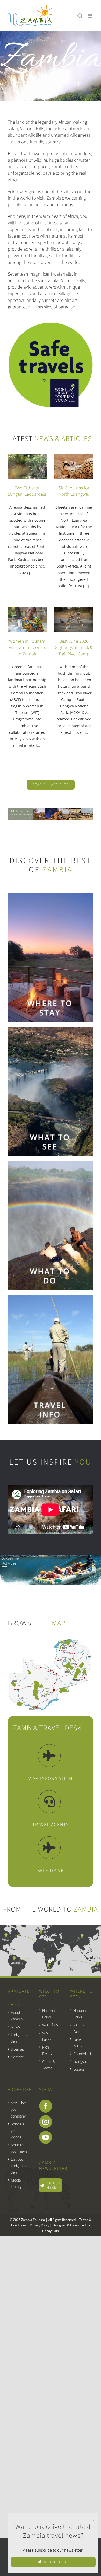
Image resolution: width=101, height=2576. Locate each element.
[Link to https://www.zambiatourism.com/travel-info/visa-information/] (49, 1756)
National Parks (49, 2014)
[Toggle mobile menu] (91, 16)
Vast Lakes (47, 2036)
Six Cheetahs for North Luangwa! (74, 491)
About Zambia (17, 2016)
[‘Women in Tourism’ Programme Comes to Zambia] (27, 620)
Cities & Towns (49, 2065)
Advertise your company (18, 2109)
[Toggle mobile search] (80, 16)
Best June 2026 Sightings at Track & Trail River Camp (74, 648)
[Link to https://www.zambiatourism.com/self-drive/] (49, 1848)
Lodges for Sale (19, 2038)
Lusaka (79, 2069)
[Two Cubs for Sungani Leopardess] (27, 466)
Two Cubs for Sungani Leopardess (27, 491)
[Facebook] (46, 2106)
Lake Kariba (78, 2043)
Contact (17, 2057)
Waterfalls (50, 2025)
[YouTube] (46, 2137)
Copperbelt (82, 2054)
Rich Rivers (47, 2050)
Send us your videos (17, 2130)
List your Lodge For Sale (19, 2166)
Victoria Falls (79, 2028)
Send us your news (19, 2148)
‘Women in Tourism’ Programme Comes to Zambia (27, 648)
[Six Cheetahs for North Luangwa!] (74, 466)
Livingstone (82, 2061)
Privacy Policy (39, 2225)
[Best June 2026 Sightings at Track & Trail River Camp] (74, 620)
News (15, 2027)
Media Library (16, 2183)
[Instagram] (46, 2122)
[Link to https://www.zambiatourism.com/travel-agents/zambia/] (49, 1802)
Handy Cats (51, 2231)
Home (16, 2004)
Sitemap (17, 2049)
